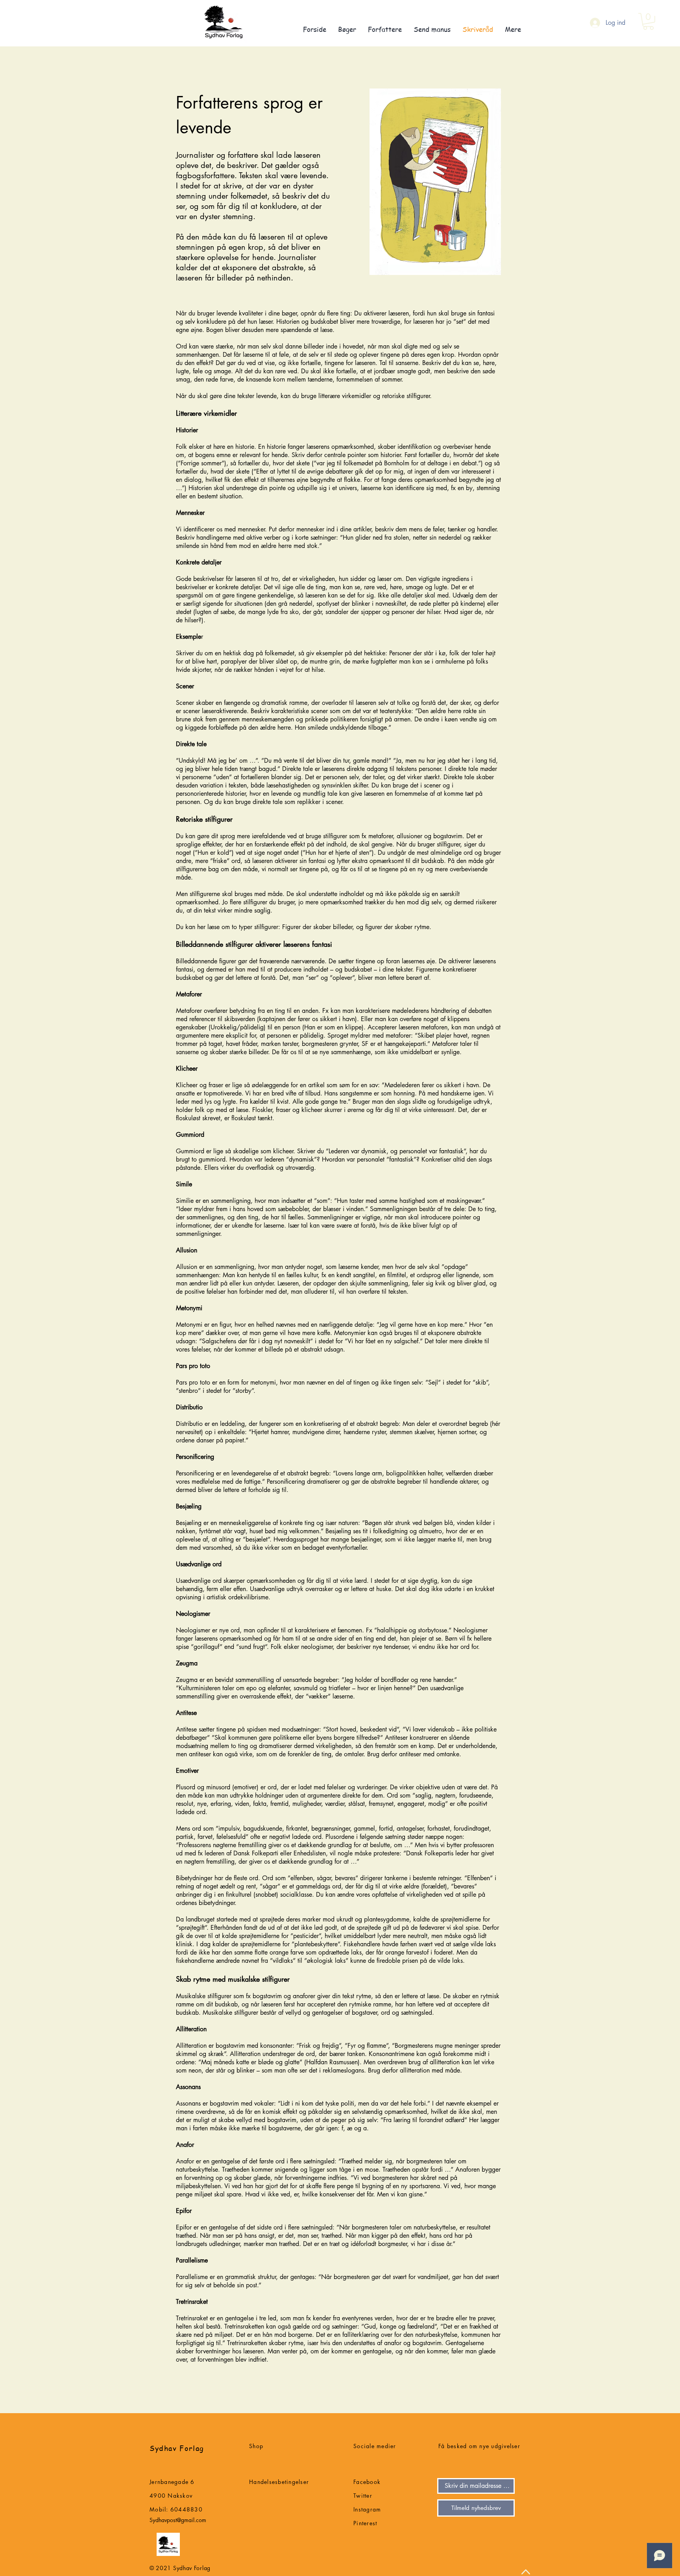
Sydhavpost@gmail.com (178, 2520)
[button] (648, 21)
